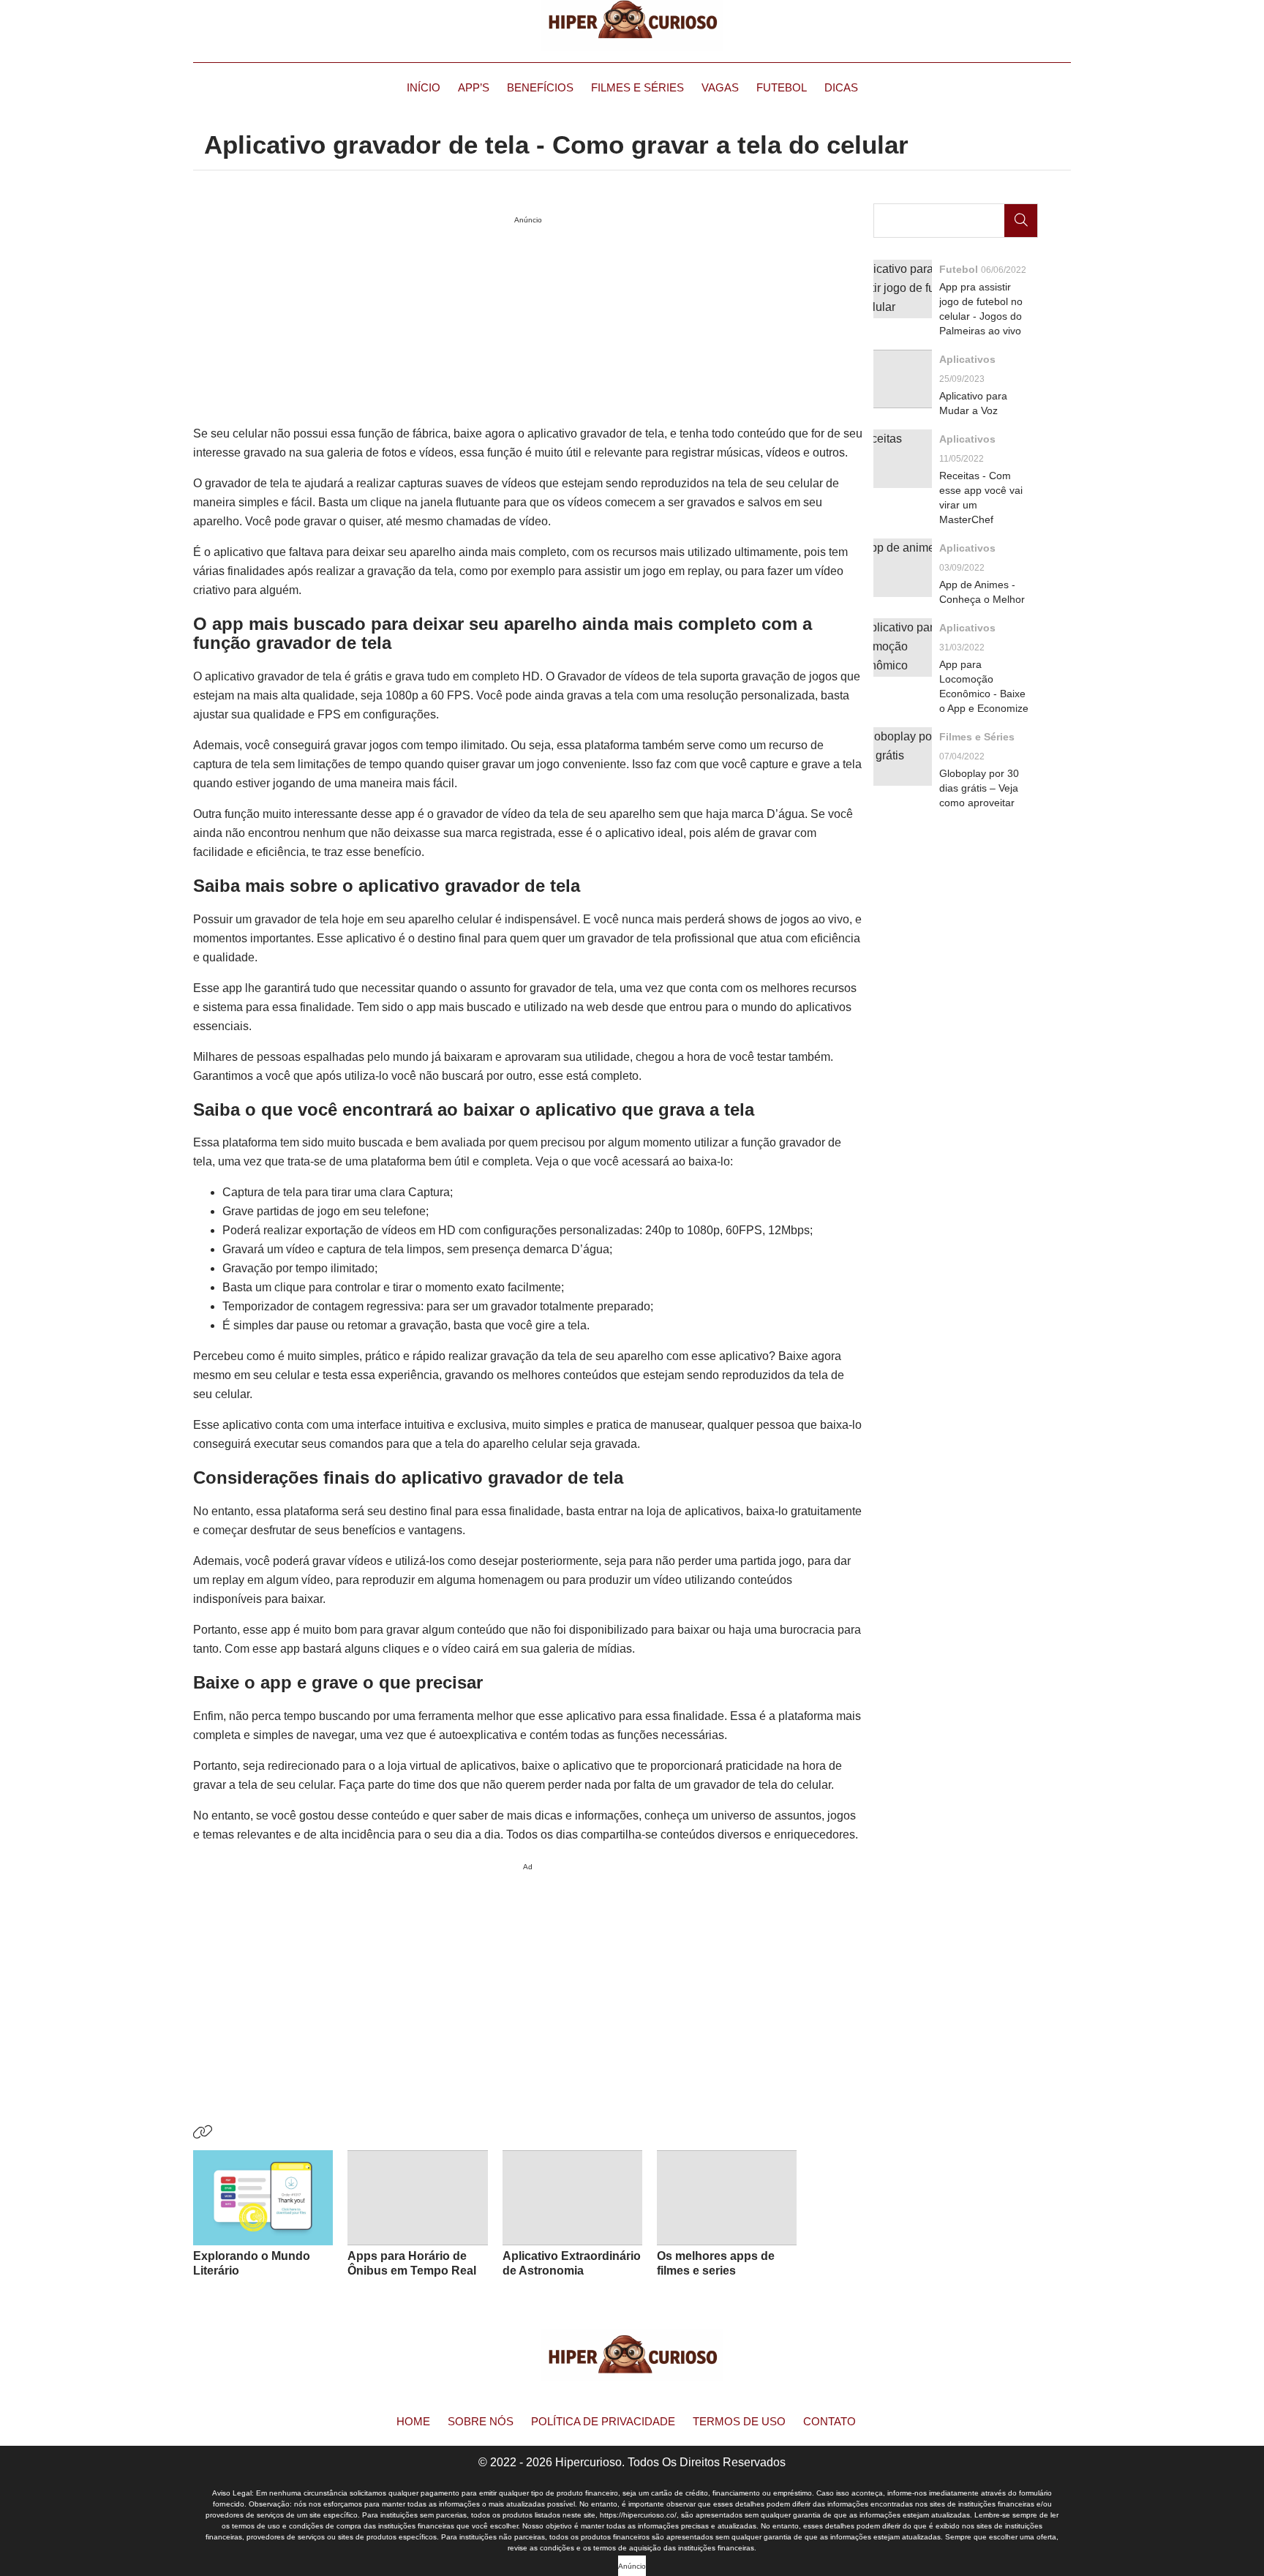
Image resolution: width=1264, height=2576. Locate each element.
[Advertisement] (528, 1979)
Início (424, 87)
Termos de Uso (739, 2421)
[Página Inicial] (632, 26)
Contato (829, 2421)
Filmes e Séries (637, 87)
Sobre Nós (481, 2421)
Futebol (782, 87)
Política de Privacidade (603, 2421)
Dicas (841, 87)
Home (413, 2421)
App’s (474, 87)
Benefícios (540, 87)
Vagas (720, 87)
